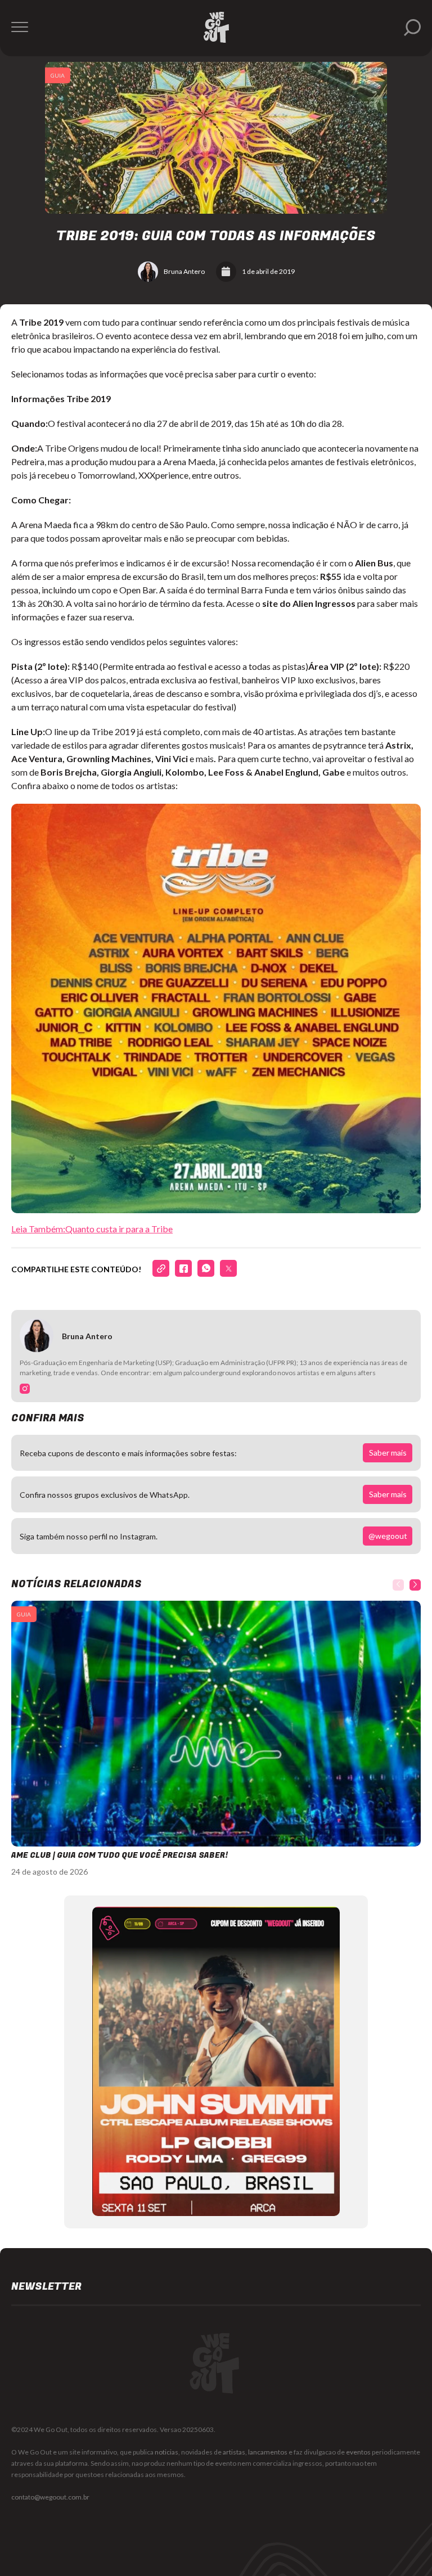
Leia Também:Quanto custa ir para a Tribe (92, 1229)
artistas (234, 2452)
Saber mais (388, 1453)
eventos (358, 2452)
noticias (166, 2452)
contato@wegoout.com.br (50, 2497)
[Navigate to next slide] (415, 1585)
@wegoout (388, 1536)
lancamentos (268, 2452)
